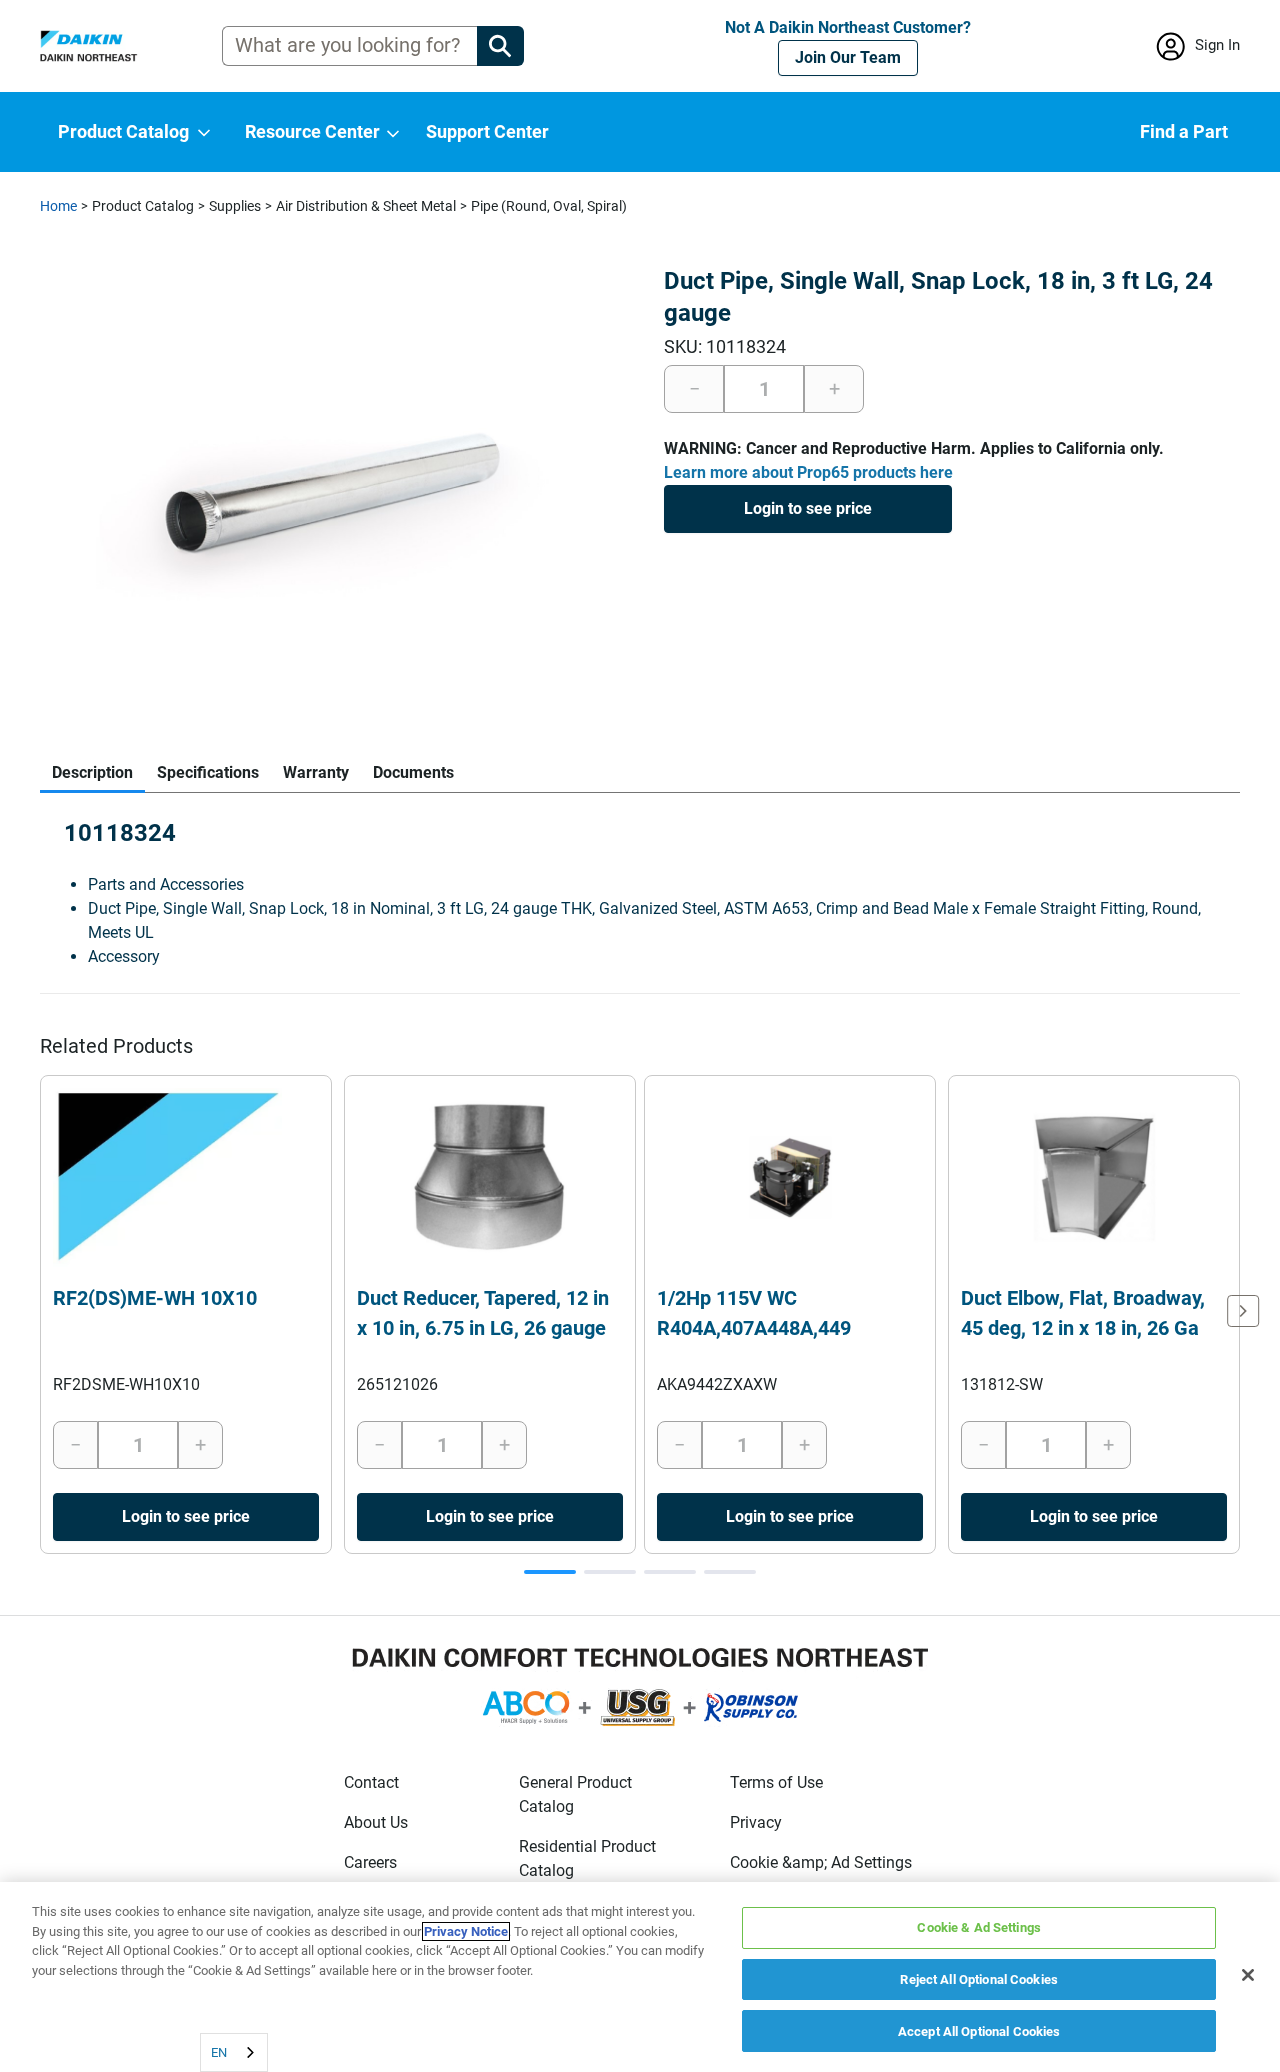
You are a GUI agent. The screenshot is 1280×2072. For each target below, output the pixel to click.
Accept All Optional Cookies (979, 2030)
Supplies (235, 206)
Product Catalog (143, 206)
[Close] (1248, 1975)
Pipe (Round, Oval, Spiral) (549, 206)
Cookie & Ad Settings (979, 1927)
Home (58, 206)
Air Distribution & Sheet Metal (366, 206)
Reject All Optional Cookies (979, 1979)
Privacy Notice (466, 1931)
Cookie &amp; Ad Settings (821, 1862)
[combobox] (234, 2052)
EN (219, 2052)
